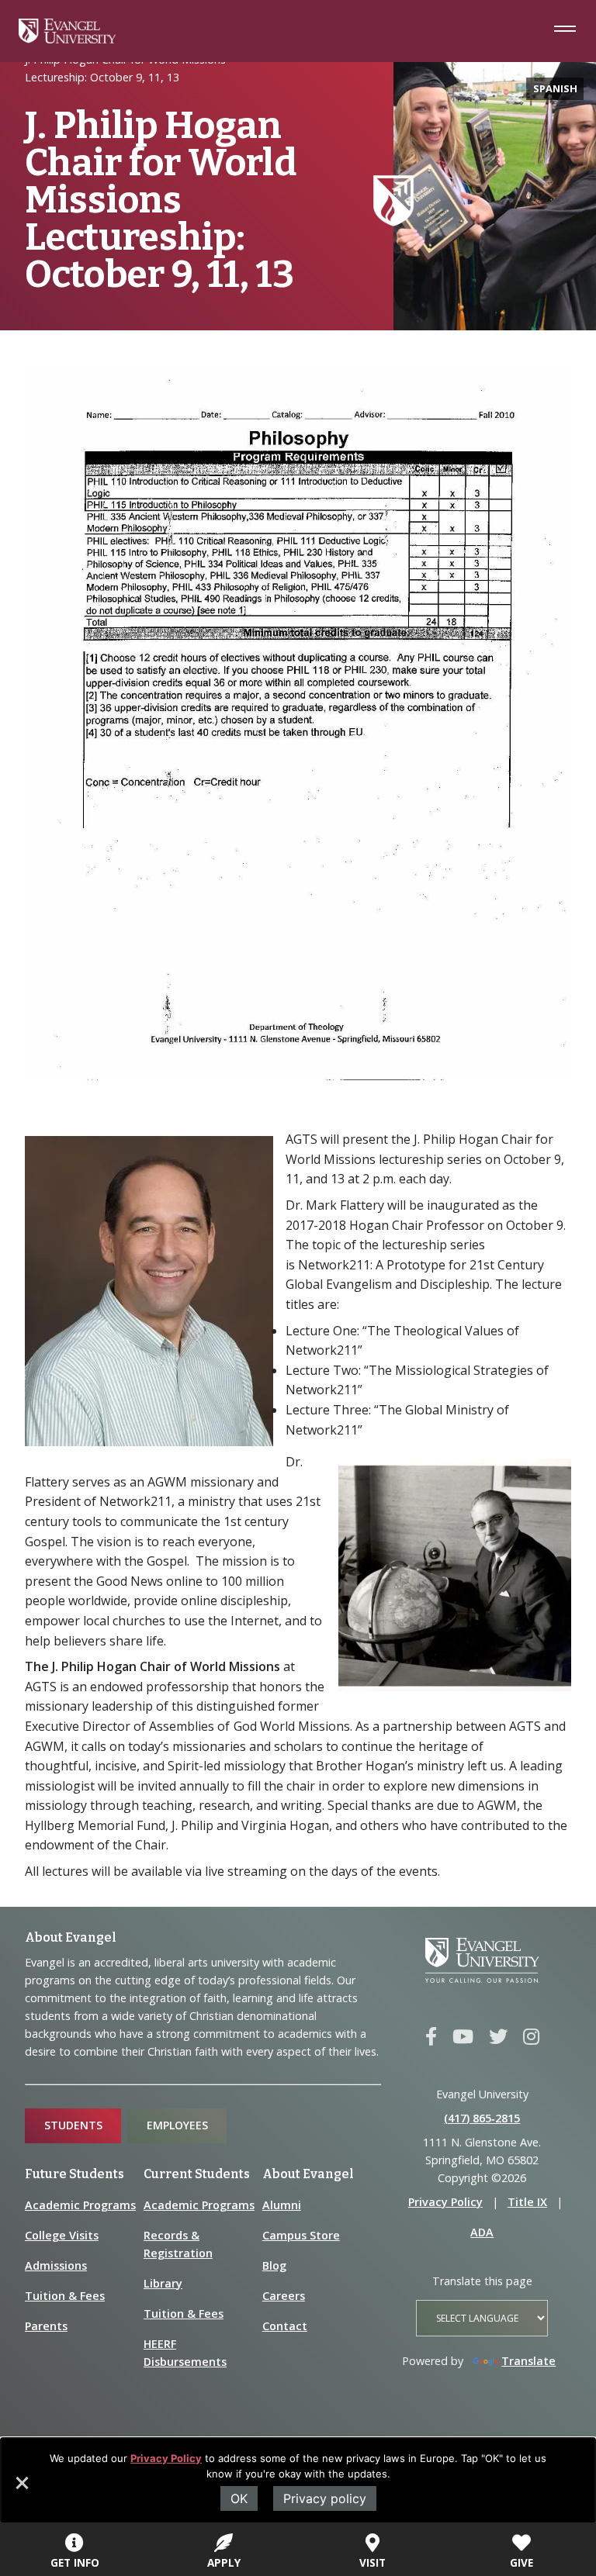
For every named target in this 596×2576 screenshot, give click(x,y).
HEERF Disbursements (185, 2353)
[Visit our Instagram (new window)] (531, 2037)
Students (73, 2125)
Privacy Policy (166, 2458)
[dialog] (298, 2481)
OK (239, 2498)
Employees (177, 2125)
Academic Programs (80, 2205)
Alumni (282, 2205)
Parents (46, 2326)
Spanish (555, 88)
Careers (284, 2296)
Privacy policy (325, 2498)
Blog (274, 2265)
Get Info (75, 2562)
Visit (372, 2562)
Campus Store (301, 2235)
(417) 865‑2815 (482, 2118)
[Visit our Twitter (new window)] (498, 2037)
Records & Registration (178, 2244)
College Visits (62, 2235)
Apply (224, 2562)
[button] (21, 2488)
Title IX (527, 2202)
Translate (528, 2361)
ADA (482, 2232)
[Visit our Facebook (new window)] (431, 2037)
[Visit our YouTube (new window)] (463, 2037)
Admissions (56, 2265)
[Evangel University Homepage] (67, 39)
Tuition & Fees (65, 2296)
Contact (285, 2326)
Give (521, 2562)
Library (163, 2283)
